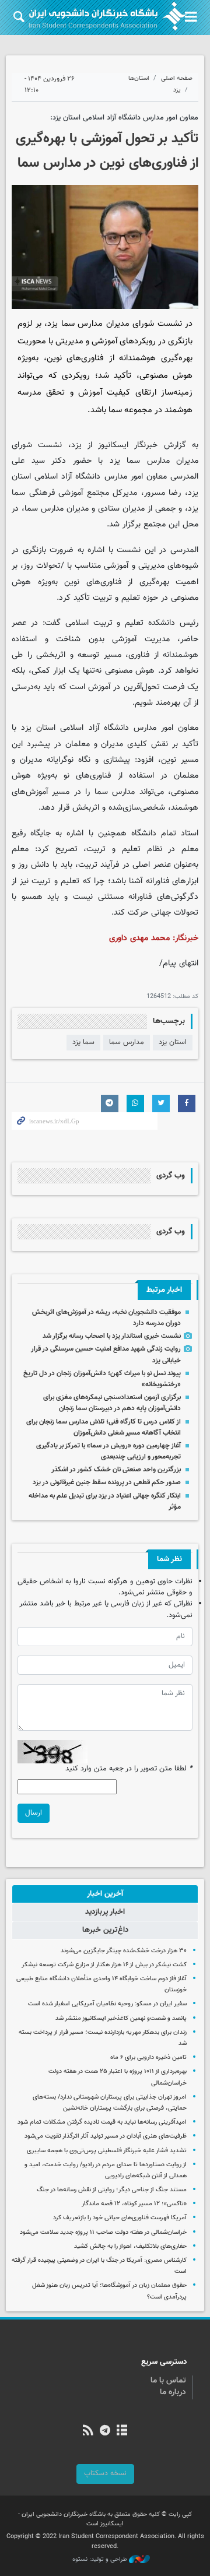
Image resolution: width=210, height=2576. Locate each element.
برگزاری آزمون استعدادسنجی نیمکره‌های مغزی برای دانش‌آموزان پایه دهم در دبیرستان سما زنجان (112, 1403)
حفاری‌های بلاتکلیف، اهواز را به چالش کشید (130, 2246)
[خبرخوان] (88, 2431)
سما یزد (83, 1042)
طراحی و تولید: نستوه (101, 2560)
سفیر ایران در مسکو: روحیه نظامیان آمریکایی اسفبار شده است (107, 2004)
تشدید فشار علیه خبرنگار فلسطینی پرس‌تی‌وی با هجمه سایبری (107, 2151)
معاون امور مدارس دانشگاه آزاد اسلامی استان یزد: (124, 118)
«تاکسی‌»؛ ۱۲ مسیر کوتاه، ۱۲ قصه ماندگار (134, 2204)
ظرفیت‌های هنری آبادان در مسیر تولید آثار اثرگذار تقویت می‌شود (106, 2136)
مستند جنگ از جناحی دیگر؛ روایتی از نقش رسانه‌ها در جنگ (112, 2190)
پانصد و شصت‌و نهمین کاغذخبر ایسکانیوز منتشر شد (121, 2018)
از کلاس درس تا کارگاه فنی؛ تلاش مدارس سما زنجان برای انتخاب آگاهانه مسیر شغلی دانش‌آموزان (104, 1427)
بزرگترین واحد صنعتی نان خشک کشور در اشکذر (116, 1470)
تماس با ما (168, 2381)
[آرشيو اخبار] (122, 2431)
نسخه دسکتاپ (105, 2473)
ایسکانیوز (113, 445)
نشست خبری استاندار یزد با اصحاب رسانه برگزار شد (112, 1336)
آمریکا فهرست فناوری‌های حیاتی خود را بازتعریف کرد (120, 2218)
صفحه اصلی (177, 78)
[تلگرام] (105, 2431)
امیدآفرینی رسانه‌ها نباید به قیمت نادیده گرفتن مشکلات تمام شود (102, 2122)
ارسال (34, 1813)
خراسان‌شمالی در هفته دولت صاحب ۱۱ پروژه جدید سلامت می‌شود (103, 2232)
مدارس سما (127, 1042)
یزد (177, 90)
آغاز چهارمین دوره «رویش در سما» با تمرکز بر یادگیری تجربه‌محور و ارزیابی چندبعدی (108, 1451)
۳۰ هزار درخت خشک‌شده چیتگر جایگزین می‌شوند (124, 1951)
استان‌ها (139, 78)
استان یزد (173, 1042)
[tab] (105, 1894)
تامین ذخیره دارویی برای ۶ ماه (148, 2057)
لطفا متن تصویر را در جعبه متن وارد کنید (129, 1769)
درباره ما (173, 2392)
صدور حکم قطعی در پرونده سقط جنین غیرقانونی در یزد (107, 1482)
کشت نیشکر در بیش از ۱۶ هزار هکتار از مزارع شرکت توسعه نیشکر (104, 1965)
